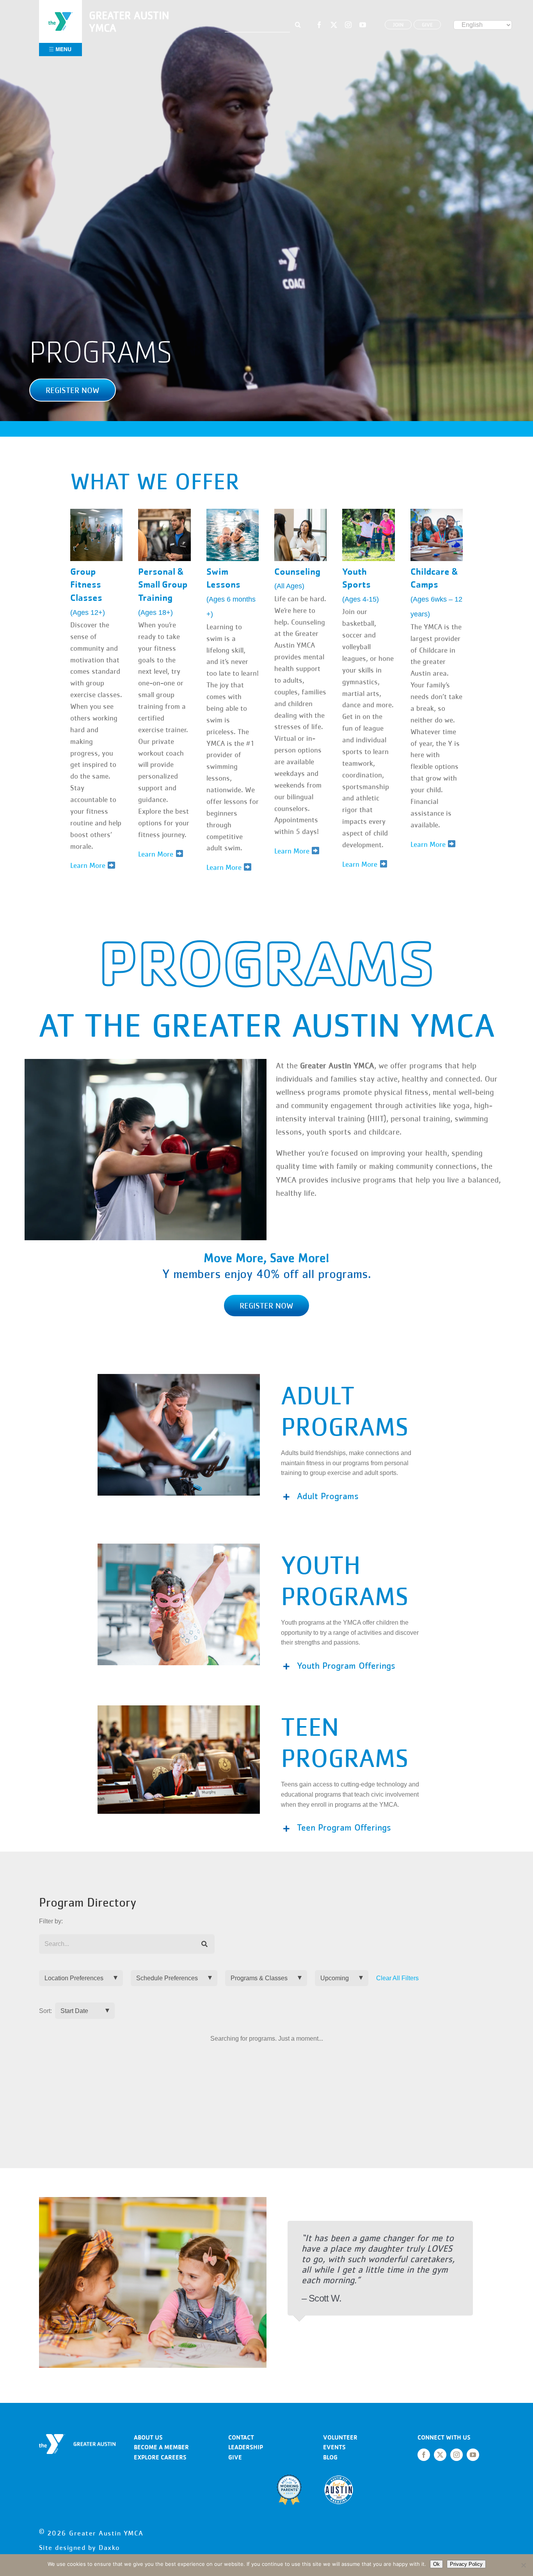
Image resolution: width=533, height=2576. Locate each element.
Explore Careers (160, 2457)
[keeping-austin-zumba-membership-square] (96, 512)
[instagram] (348, 25)
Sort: (45, 2011)
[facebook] (319, 25)
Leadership (246, 2447)
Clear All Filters (397, 1978)
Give (235, 2457)
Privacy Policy (466, 2564)
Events (334, 2447)
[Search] (205, 1944)
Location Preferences (74, 1978)
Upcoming (335, 1978)
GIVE (427, 25)
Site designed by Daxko (80, 2548)
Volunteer (340, 2437)
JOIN (398, 25)
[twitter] (334, 25)
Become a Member (161, 2447)
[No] (523, 2565)
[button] (73, 390)
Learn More (225, 867)
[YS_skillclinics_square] (368, 512)
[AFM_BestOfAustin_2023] (339, 2477)
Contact (241, 2437)
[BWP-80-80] (289, 2477)
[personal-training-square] (164, 512)
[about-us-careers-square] (437, 512)
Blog (330, 2457)
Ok (436, 2564)
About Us (148, 2437)
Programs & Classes (259, 1978)
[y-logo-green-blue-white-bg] (60, 11)
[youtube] (363, 25)
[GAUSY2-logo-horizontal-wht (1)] (77, 2437)
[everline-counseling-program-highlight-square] (300, 512)
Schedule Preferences (167, 1978)
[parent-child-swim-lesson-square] (233, 512)
